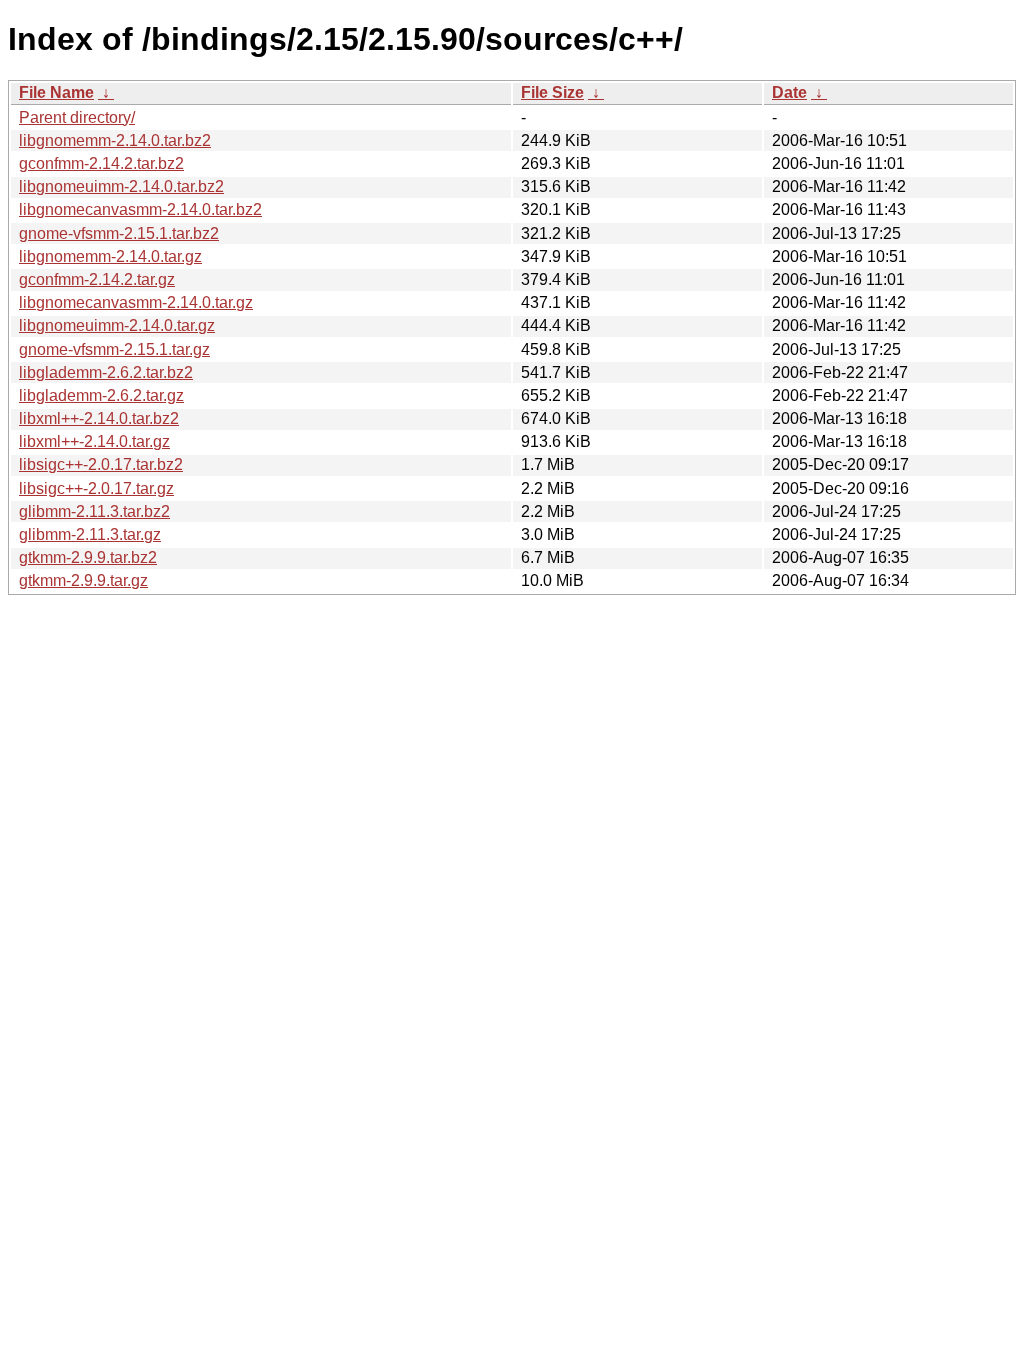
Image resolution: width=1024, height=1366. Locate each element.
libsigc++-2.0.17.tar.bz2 (101, 464)
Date (789, 92)
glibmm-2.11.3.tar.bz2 (94, 511)
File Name (56, 92)
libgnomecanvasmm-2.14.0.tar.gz (136, 302)
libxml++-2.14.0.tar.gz (94, 441)
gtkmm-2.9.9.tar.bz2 (88, 557)
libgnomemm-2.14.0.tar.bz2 (115, 140)
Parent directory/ (77, 117)
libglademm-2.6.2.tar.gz (101, 395)
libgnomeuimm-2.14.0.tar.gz (117, 325)
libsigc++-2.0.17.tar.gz (96, 488)
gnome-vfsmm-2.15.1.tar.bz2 (119, 233)
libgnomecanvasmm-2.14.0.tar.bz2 (140, 209)
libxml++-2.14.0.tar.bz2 (99, 418)
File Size (552, 92)
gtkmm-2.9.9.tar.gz (83, 580)
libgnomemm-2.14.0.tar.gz (110, 256)
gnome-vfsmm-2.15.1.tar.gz (114, 349)
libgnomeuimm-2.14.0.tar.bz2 (121, 186)
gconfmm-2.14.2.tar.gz (97, 279)
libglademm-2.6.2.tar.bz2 (106, 372)
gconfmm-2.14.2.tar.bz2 (101, 163)
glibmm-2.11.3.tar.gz (90, 534)
